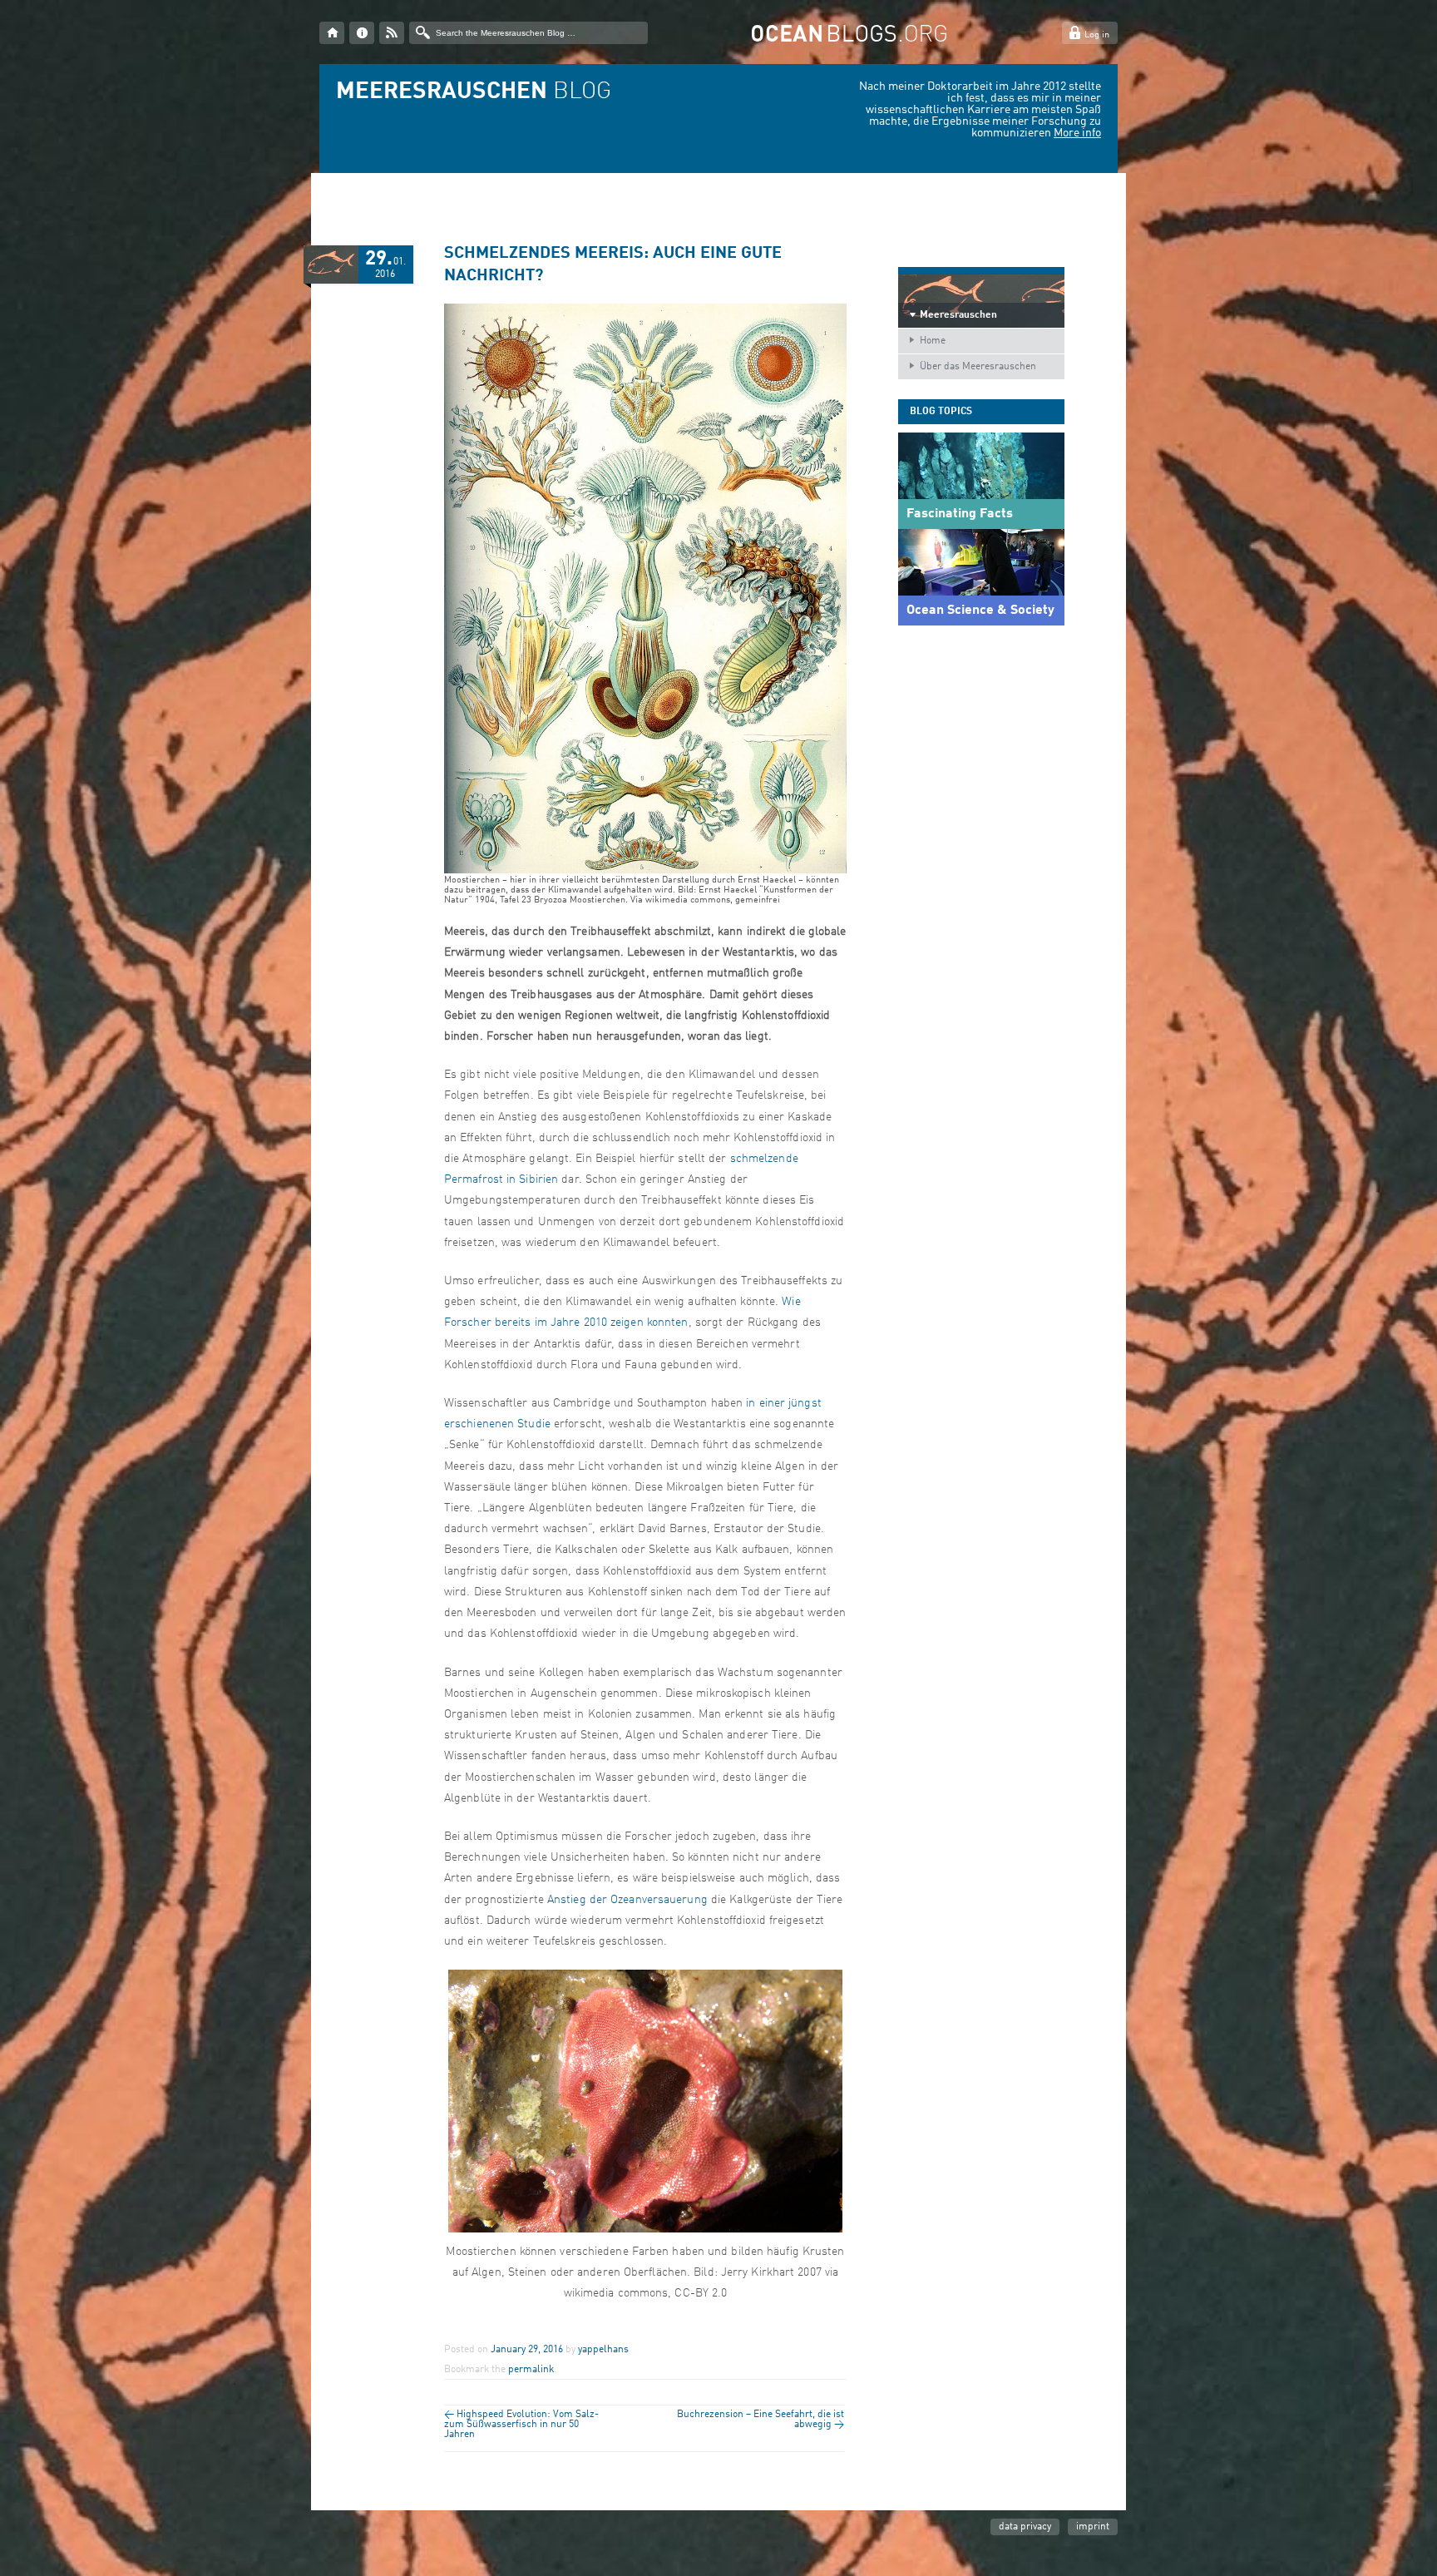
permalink (531, 2370)
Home (933, 341)
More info (1077, 133)
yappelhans (603, 2350)
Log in (1097, 35)
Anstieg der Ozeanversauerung (627, 1900)
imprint (1093, 2527)
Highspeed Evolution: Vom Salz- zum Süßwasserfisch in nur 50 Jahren (521, 2425)
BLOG (474, 92)
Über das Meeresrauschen (978, 367)
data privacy (1025, 2527)
